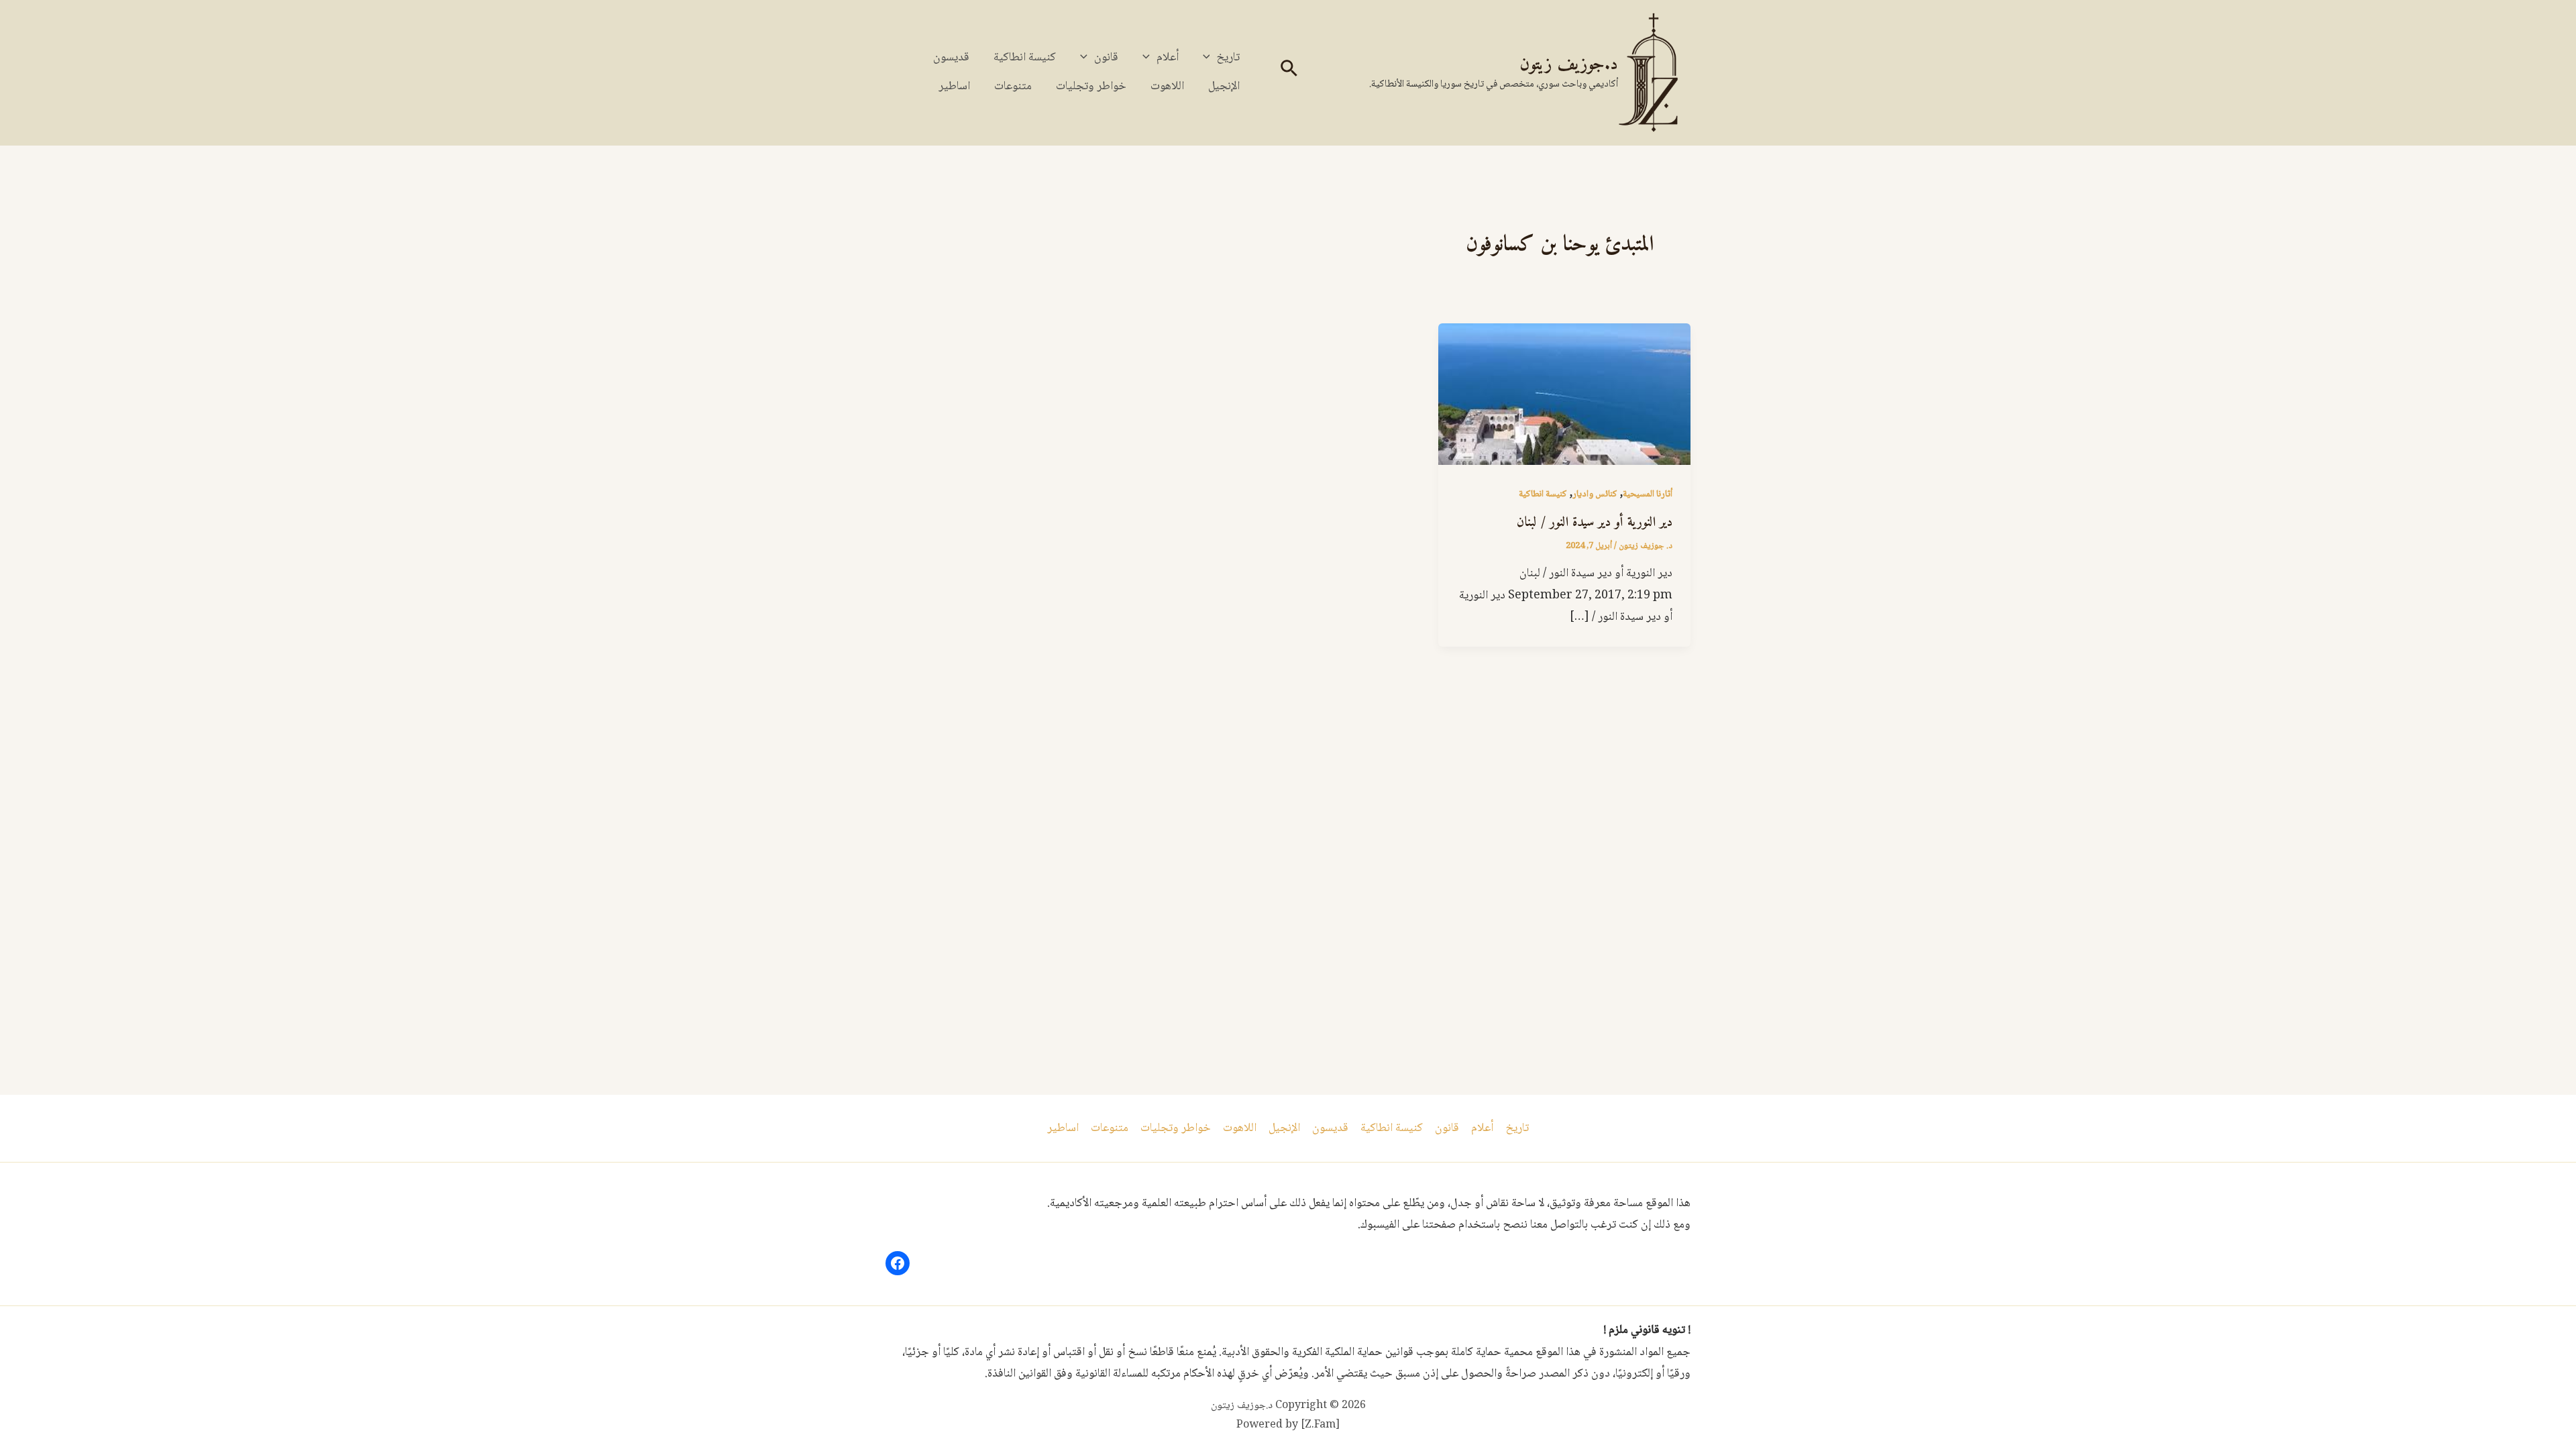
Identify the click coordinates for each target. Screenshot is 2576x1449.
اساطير (954, 87)
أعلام (1168, 58)
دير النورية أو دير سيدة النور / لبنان (1595, 523)
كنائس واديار (1595, 494)
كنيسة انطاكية (1025, 58)
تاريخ (1228, 58)
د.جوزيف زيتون (1569, 65)
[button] (1288, 73)
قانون (1106, 58)
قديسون (951, 58)
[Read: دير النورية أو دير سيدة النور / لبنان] (1564, 395)
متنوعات (1013, 87)
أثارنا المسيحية (1648, 494)
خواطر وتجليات (1091, 87)
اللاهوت (1167, 87)
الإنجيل (1224, 87)
